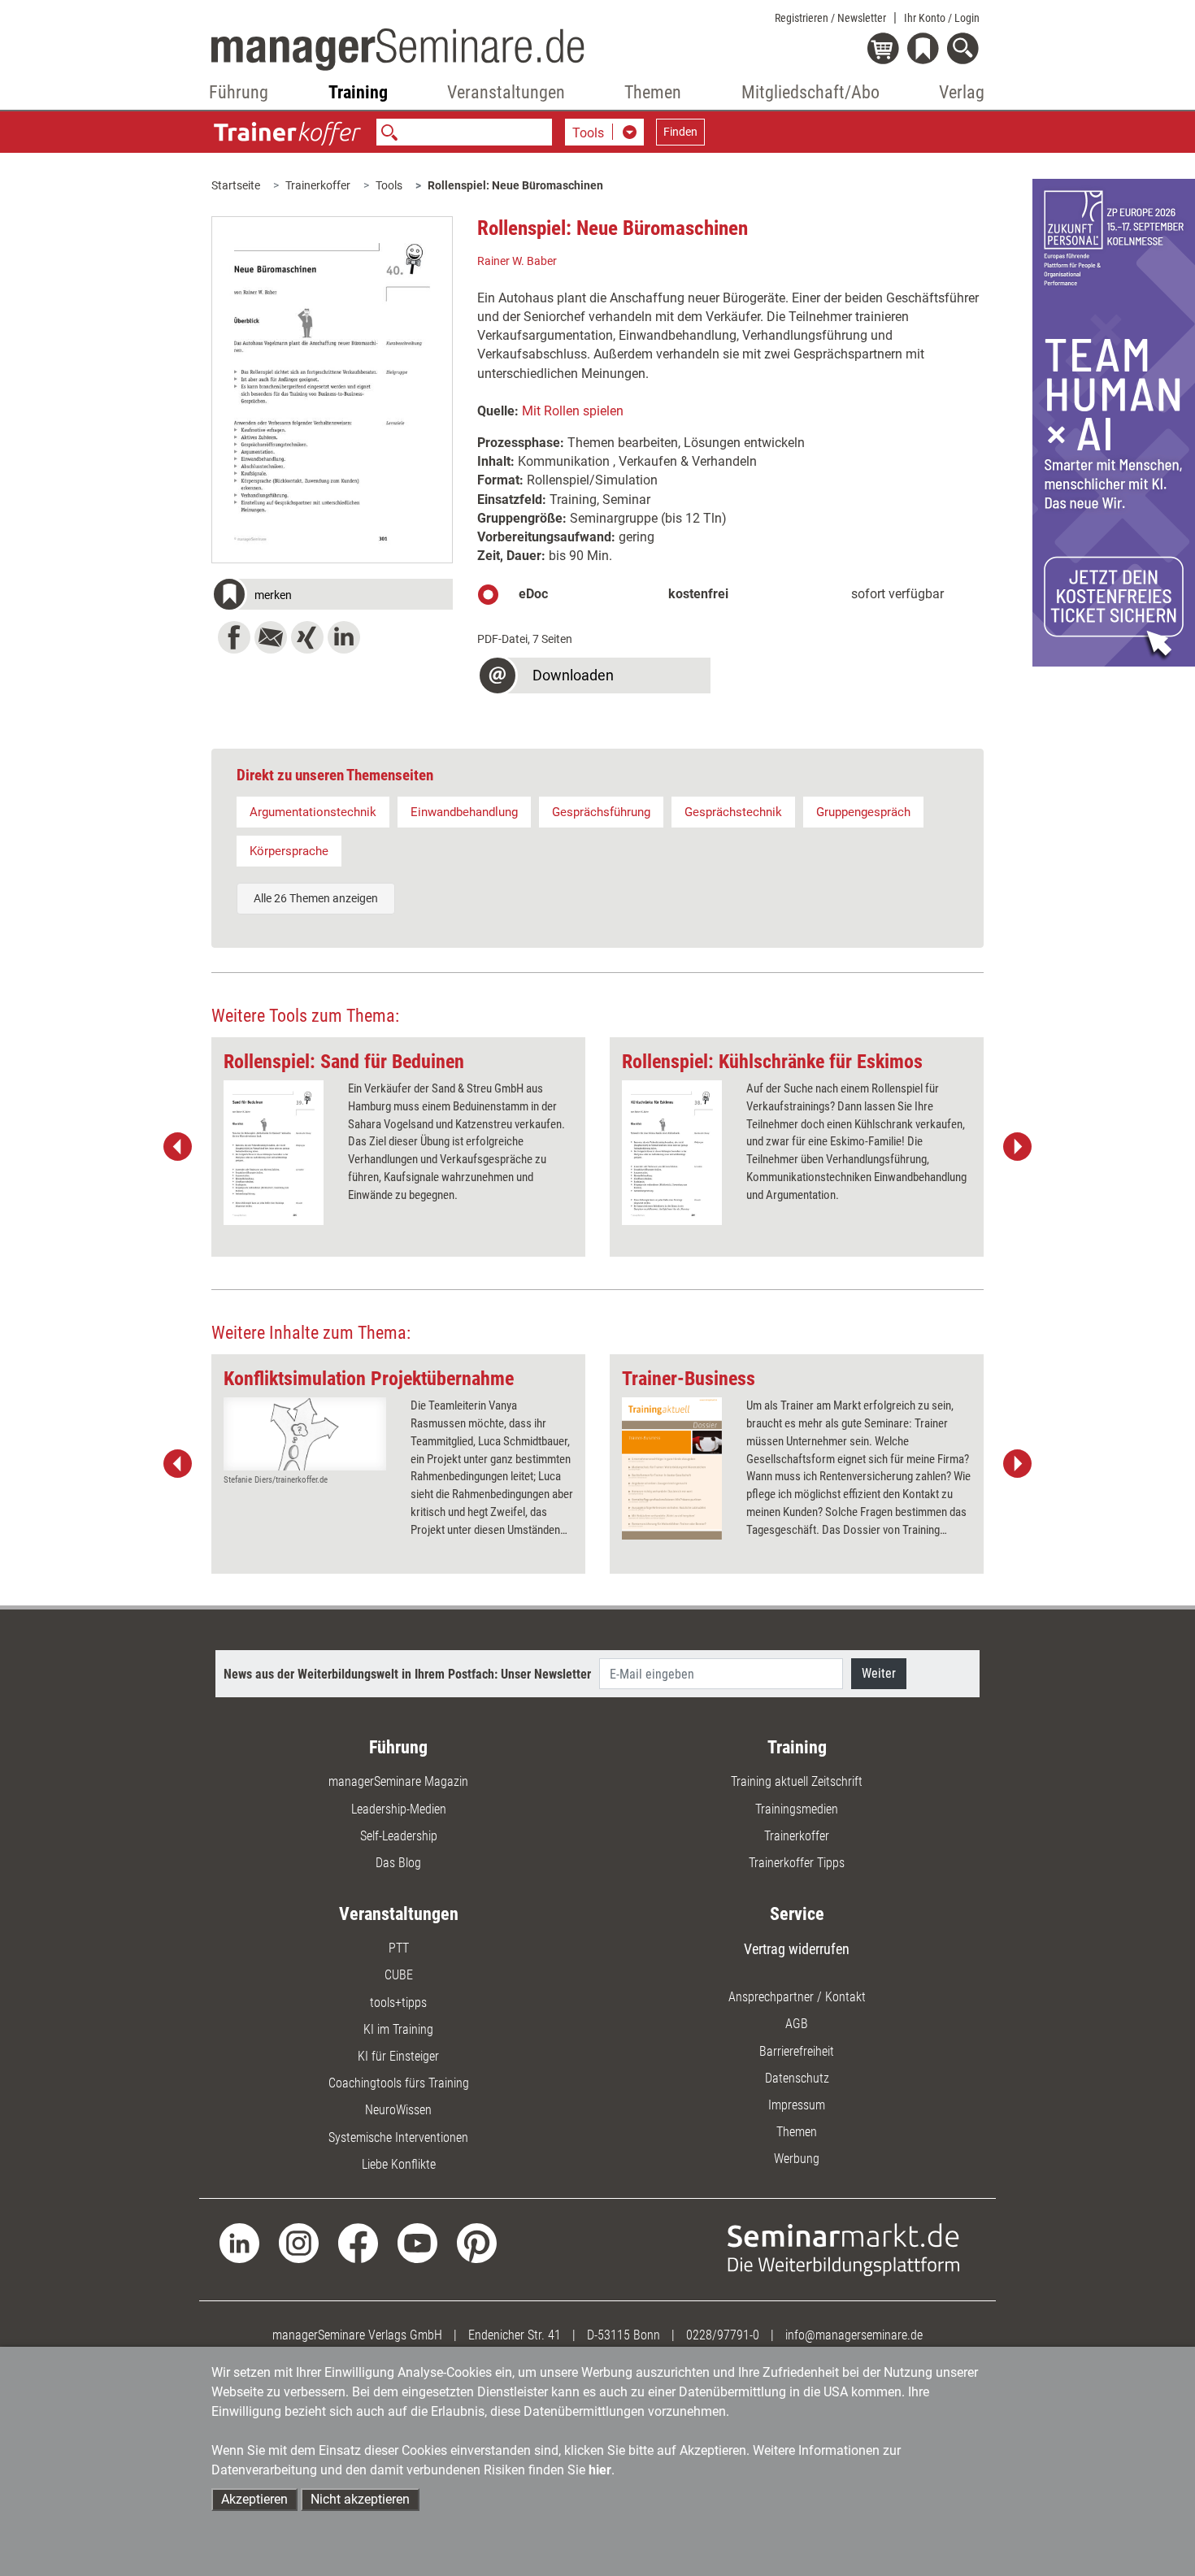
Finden (680, 132)
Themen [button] (653, 92)
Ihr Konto (942, 18)
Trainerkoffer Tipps (797, 1863)
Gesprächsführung (601, 812)
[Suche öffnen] (965, 50)
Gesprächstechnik (733, 812)
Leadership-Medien (399, 1809)
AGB (797, 2024)
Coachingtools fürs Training (399, 2083)
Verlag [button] (962, 92)
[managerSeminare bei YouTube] (417, 2242)
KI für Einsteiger (398, 2056)
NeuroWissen (398, 2110)
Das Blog (398, 1863)
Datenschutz (797, 2078)
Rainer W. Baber (517, 261)
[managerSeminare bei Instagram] (299, 2242)
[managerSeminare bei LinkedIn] (239, 2242)
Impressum (797, 2105)
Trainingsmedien (797, 1809)
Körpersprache (289, 851)
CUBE (399, 1975)
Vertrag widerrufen (797, 1949)
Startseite (236, 185)
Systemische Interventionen (398, 2137)
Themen (797, 2132)
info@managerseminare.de (854, 2335)
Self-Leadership (399, 1836)
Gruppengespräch (863, 812)
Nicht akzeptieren (360, 2499)
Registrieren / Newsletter (830, 18)
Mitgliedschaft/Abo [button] (810, 92)
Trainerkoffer (318, 185)
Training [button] (358, 92)
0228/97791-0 (723, 2335)
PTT (399, 1948)
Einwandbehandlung (464, 812)
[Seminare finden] (843, 2249)
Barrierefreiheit (797, 2051)
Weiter (879, 1673)
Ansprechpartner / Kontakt (797, 1997)
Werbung (797, 2159)
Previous (178, 1147)
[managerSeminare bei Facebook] (358, 2242)
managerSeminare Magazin (398, 1781)
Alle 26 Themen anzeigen (316, 898)
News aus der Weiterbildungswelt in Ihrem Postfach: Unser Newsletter (407, 1674)
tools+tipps (398, 2003)
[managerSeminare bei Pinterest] (477, 2242)
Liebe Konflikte (399, 2164)
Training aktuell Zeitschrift (797, 1781)
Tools (389, 185)
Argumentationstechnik (313, 812)
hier (600, 2470)
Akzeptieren (254, 2499)
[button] (332, 597)
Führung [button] (239, 92)
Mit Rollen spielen (573, 411)
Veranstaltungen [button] (506, 92)
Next (1017, 1147)
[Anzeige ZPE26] (1114, 421)
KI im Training (398, 2029)
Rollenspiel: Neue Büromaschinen (515, 185)
